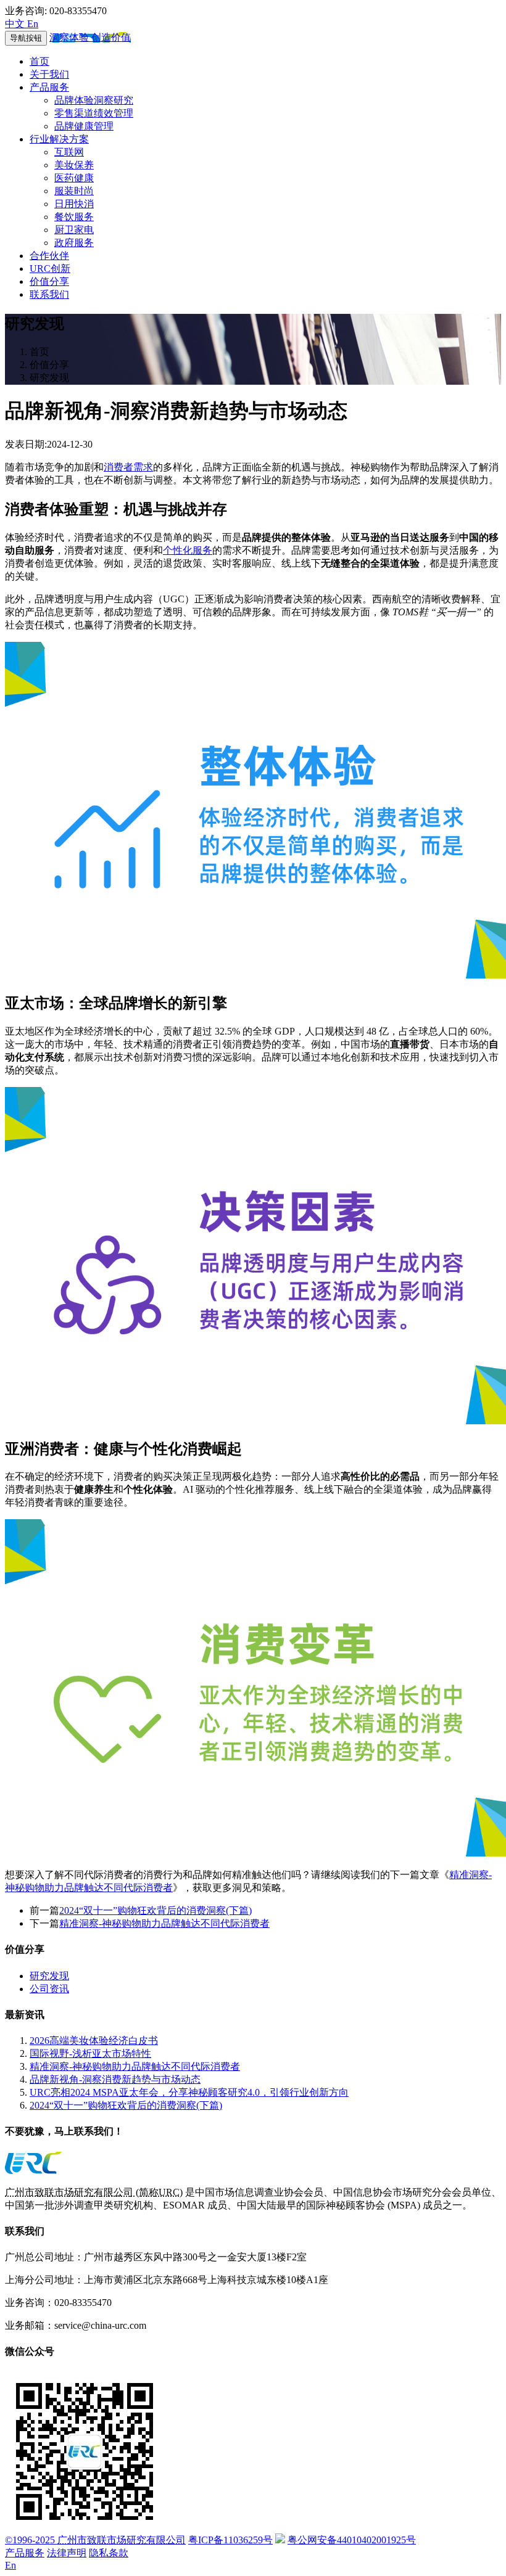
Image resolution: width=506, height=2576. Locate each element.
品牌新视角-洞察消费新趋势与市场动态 (115, 2079)
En (10, 2565)
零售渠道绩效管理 (94, 113)
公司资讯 (49, 1989)
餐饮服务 (74, 217)
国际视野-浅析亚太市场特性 (90, 2053)
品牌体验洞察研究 (94, 100)
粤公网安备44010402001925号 (352, 2540)
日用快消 (74, 204)
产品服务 (49, 87)
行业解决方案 (59, 139)
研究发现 (49, 1976)
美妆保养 (74, 165)
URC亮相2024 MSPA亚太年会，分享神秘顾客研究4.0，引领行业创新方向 (189, 2092)
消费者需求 (128, 467)
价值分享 (49, 281)
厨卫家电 (74, 230)
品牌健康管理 (84, 126)
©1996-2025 (95, 2540)
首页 (39, 61)
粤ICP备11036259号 (230, 2540)
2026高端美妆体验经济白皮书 (94, 2041)
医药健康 (74, 178)
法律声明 (67, 2553)
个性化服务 (188, 550)
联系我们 (49, 294)
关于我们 (49, 74)
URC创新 (50, 269)
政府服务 (74, 243)
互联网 (69, 152)
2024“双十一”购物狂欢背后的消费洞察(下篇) (156, 1910)
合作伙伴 (49, 256)
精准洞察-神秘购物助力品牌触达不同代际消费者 (164, 1923)
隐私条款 (109, 2553)
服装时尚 (74, 191)
